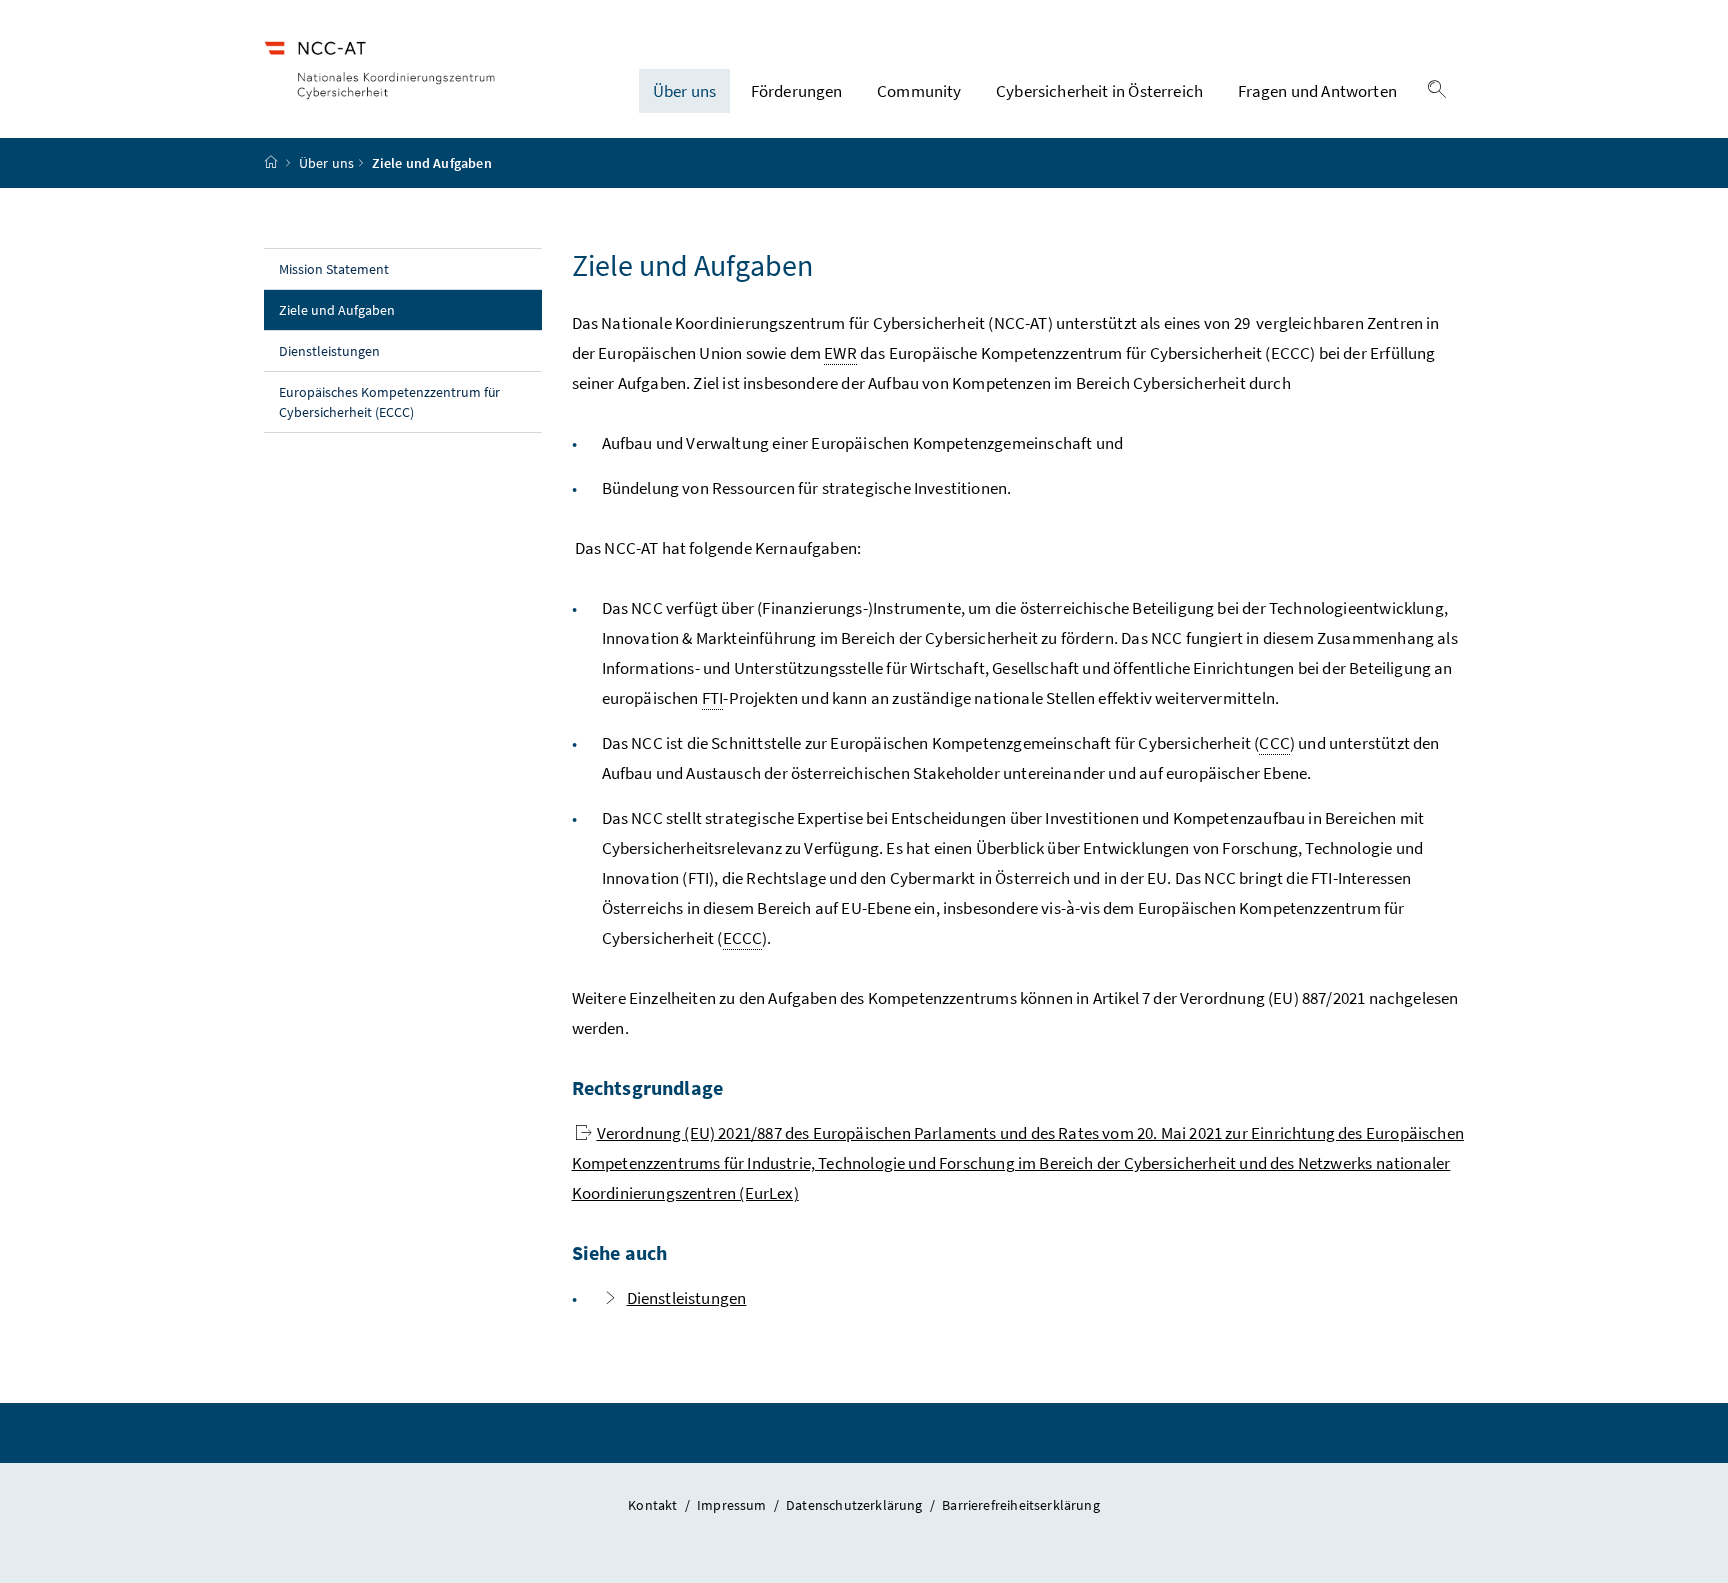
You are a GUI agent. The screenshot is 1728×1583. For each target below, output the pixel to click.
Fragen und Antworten (1318, 91)
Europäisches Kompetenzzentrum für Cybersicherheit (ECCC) (389, 402)
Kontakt (654, 1505)
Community (919, 91)
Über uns (684, 91)
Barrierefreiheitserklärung (1021, 1505)
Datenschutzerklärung (856, 1505)
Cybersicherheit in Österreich (1099, 91)
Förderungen (797, 91)
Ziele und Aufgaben (380, 309)
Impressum (733, 1505)
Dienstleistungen (329, 351)
